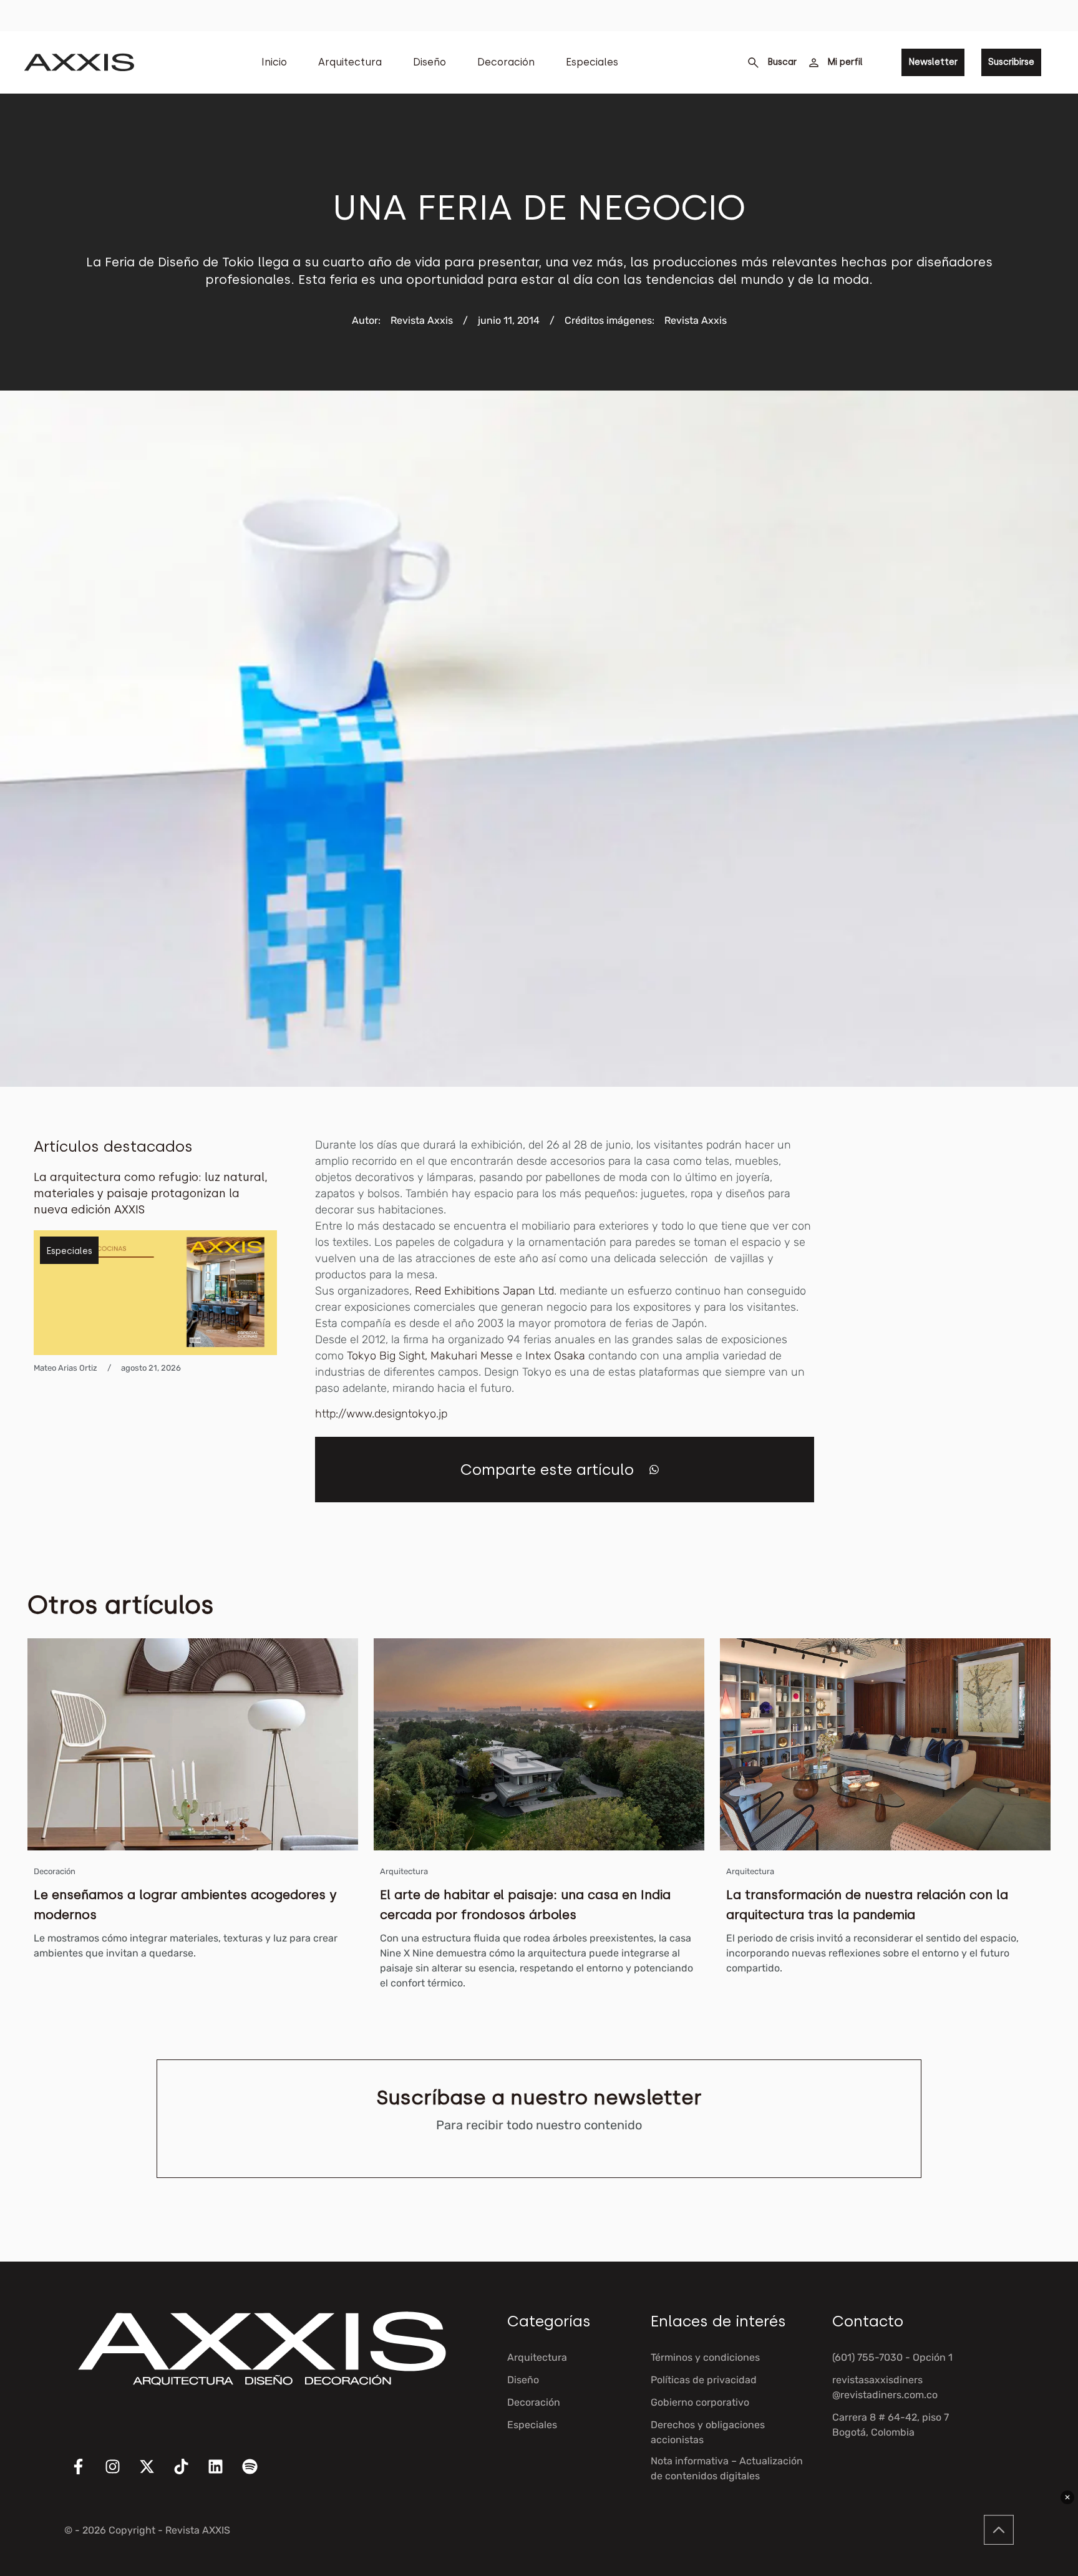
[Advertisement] (951, 1324)
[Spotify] (258, 2474)
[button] (654, 1470)
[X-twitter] (155, 2474)
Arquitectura (350, 62)
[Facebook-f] (86, 2474)
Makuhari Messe (472, 1356)
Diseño (430, 62)
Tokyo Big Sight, (387, 1356)
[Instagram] (120, 2474)
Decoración (506, 62)
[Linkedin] (223, 2474)
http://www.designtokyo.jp (381, 1414)
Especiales (592, 62)
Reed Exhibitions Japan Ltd (484, 1291)
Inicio (274, 62)
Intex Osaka (555, 1356)
